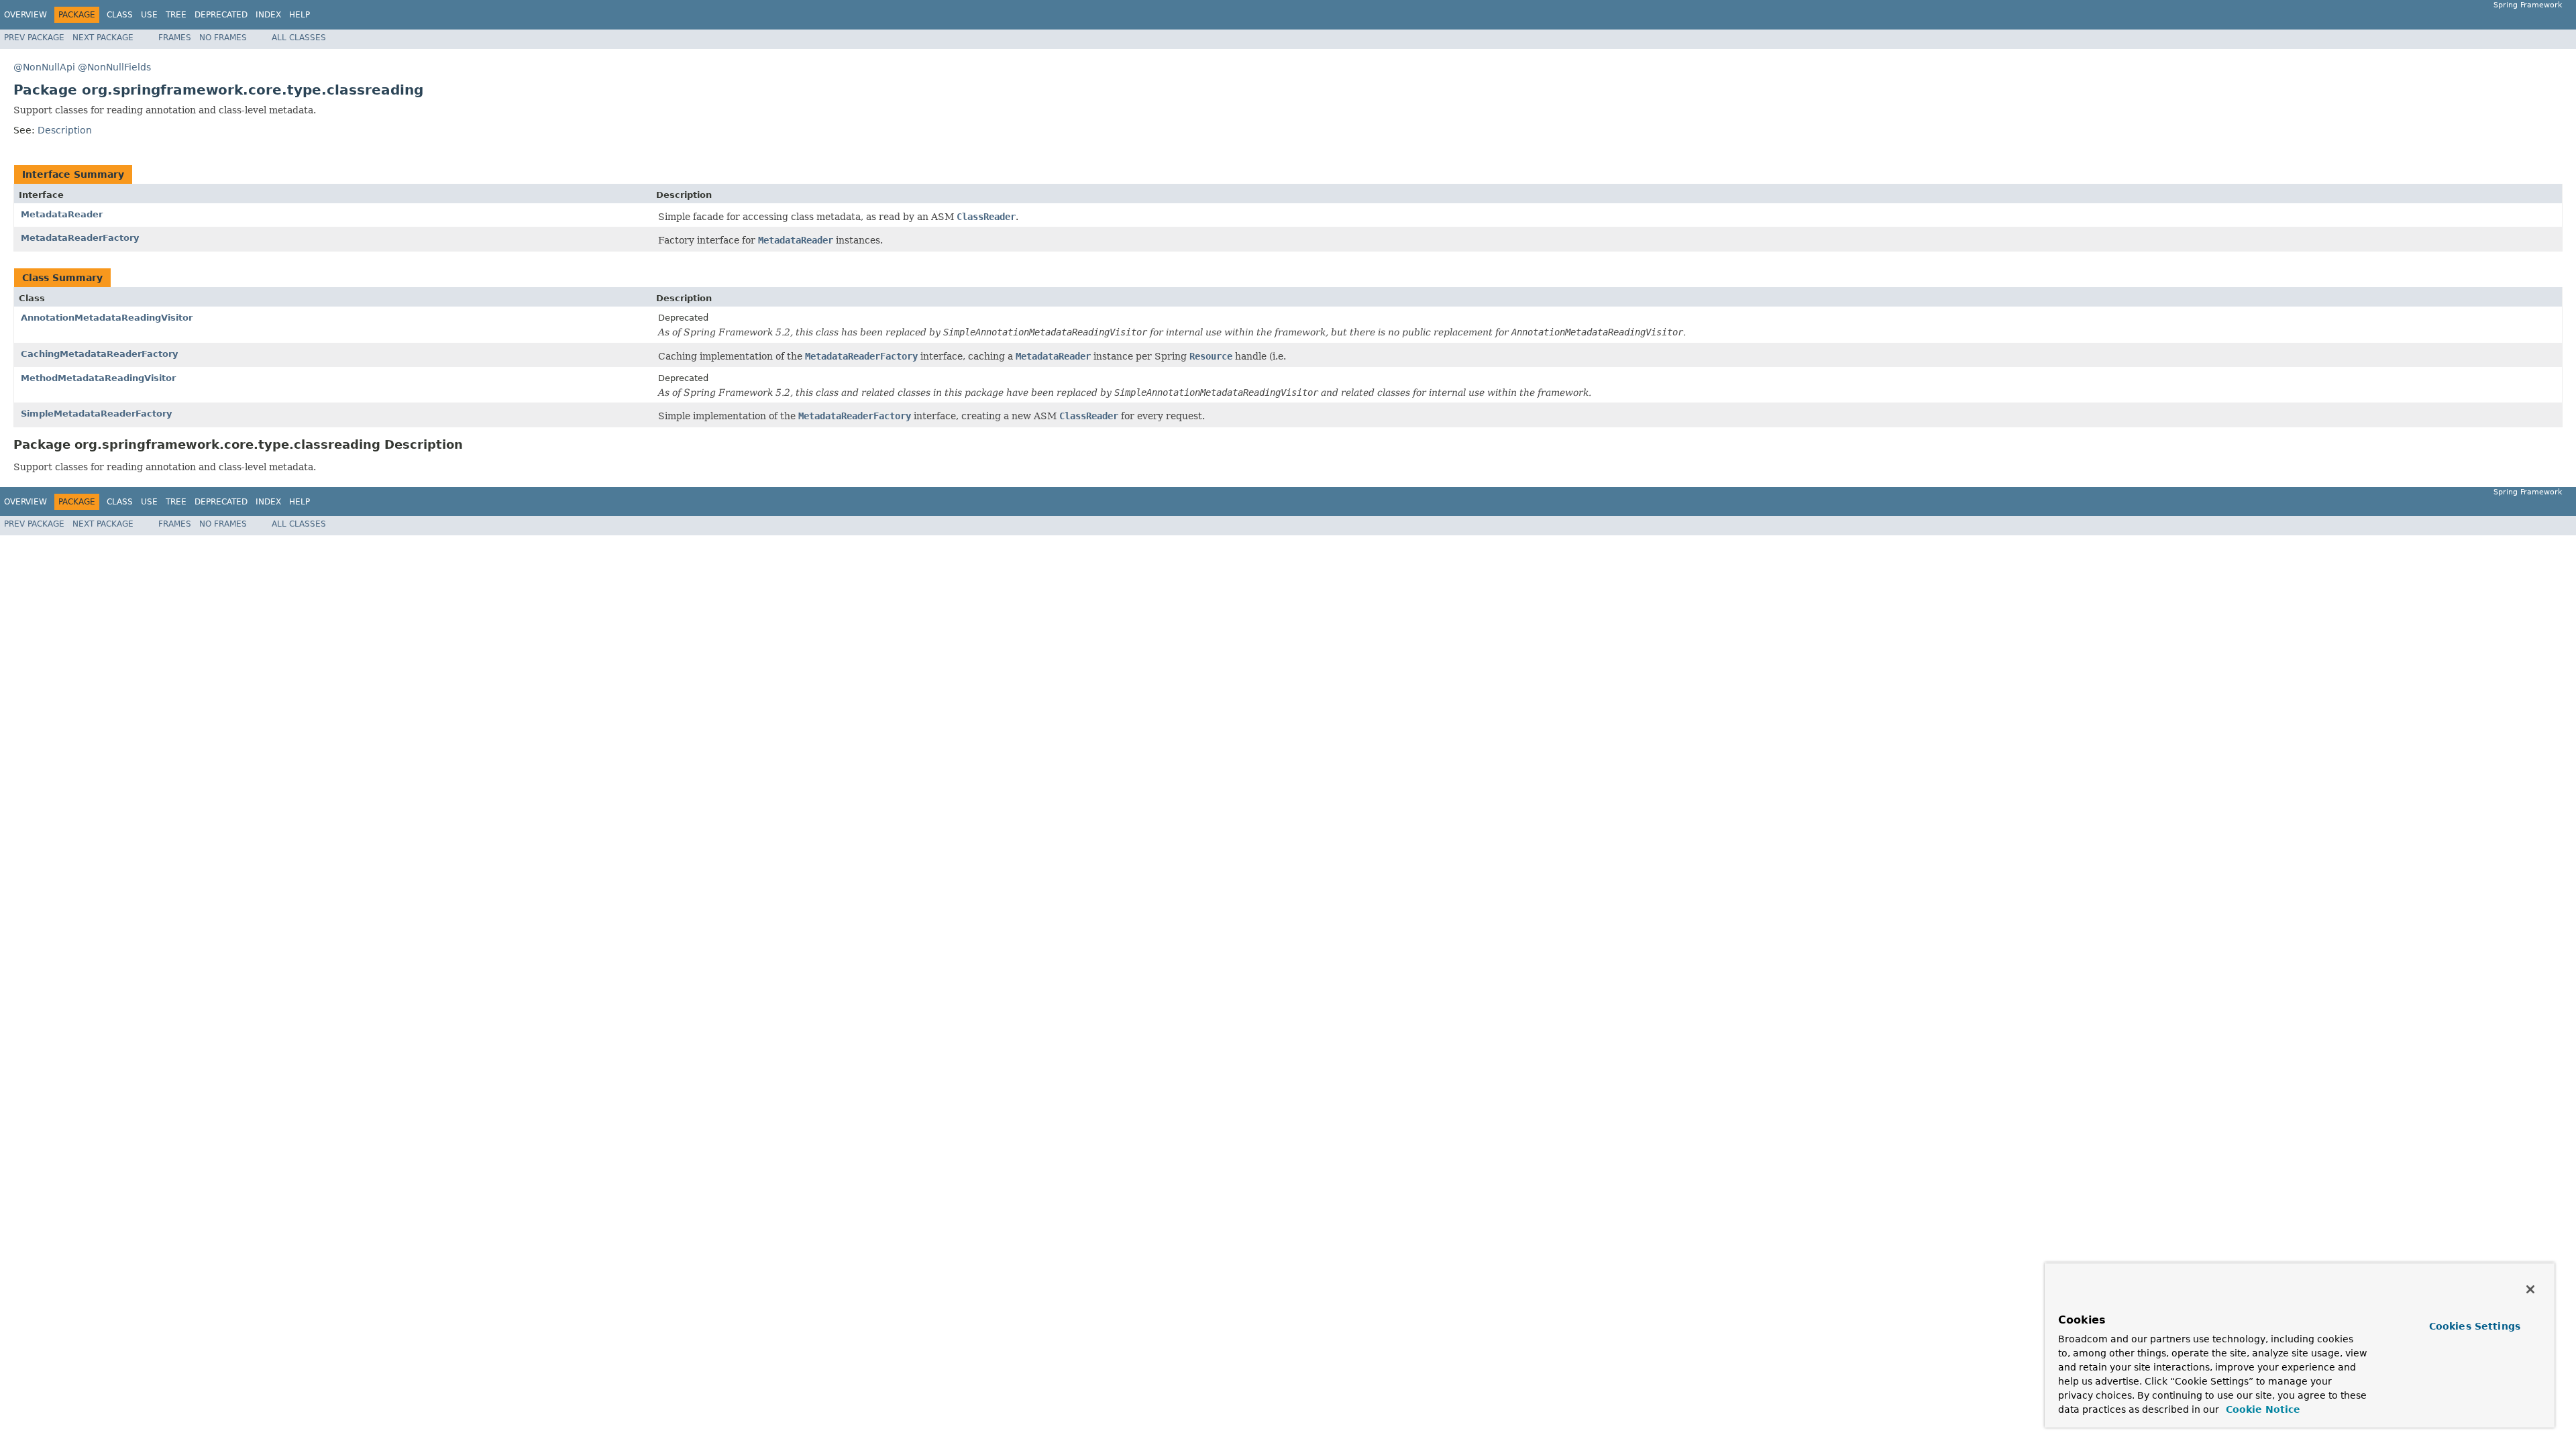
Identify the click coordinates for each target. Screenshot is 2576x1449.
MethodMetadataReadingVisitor (98, 378)
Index (268, 15)
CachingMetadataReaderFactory (99, 354)
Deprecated (221, 15)
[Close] (2530, 1289)
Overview (25, 15)
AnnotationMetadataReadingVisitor (107, 318)
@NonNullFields (114, 67)
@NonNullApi (44, 67)
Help (300, 15)
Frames (175, 38)
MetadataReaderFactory (80, 238)
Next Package (103, 38)
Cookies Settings (2475, 1326)
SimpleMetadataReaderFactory (96, 414)
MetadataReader (62, 214)
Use (149, 15)
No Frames (223, 38)
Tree (176, 15)
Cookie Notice (2261, 1409)
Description (65, 130)
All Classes (299, 38)
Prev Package (34, 38)
